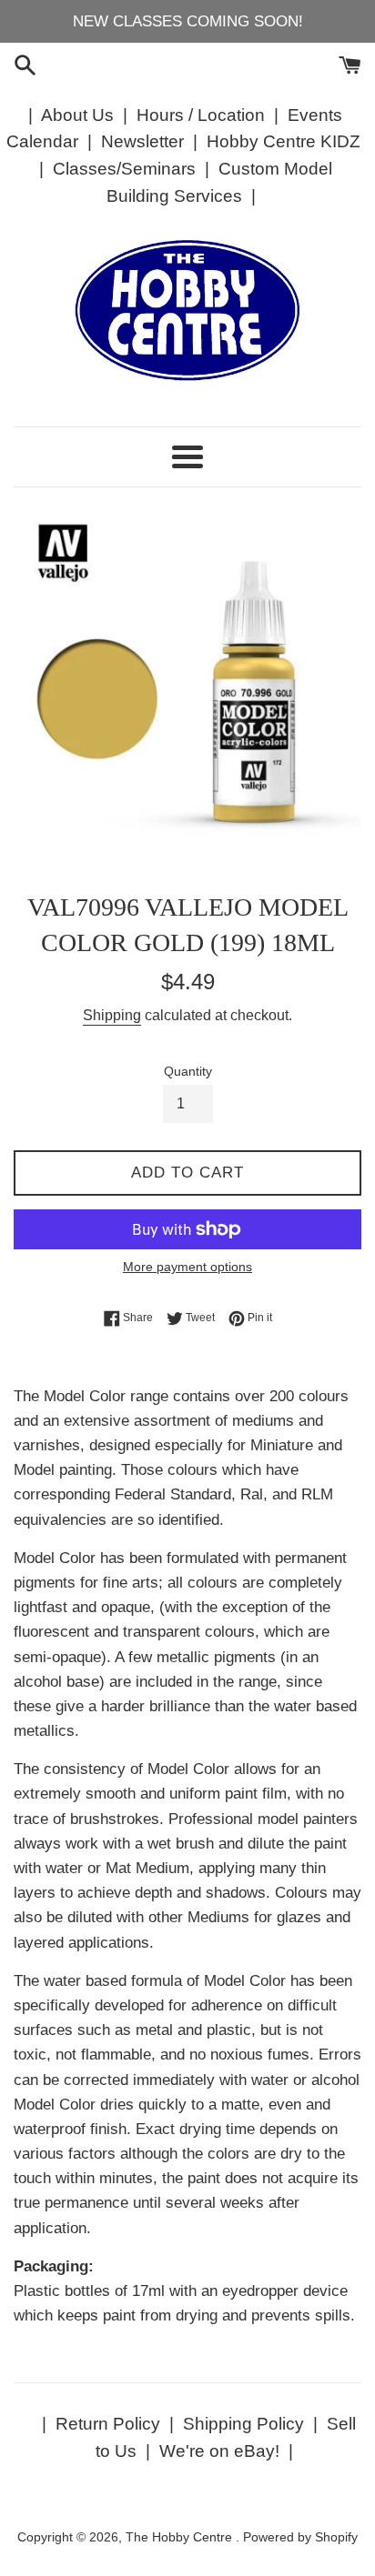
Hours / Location (201, 115)
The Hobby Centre (181, 2537)
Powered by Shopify (300, 2537)
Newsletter (142, 141)
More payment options (187, 1267)
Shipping (112, 1015)
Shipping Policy (243, 2424)
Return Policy (108, 2424)
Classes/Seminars (124, 169)
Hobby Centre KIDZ (284, 141)
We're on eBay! (219, 2451)
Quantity (188, 1072)
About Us (77, 115)
